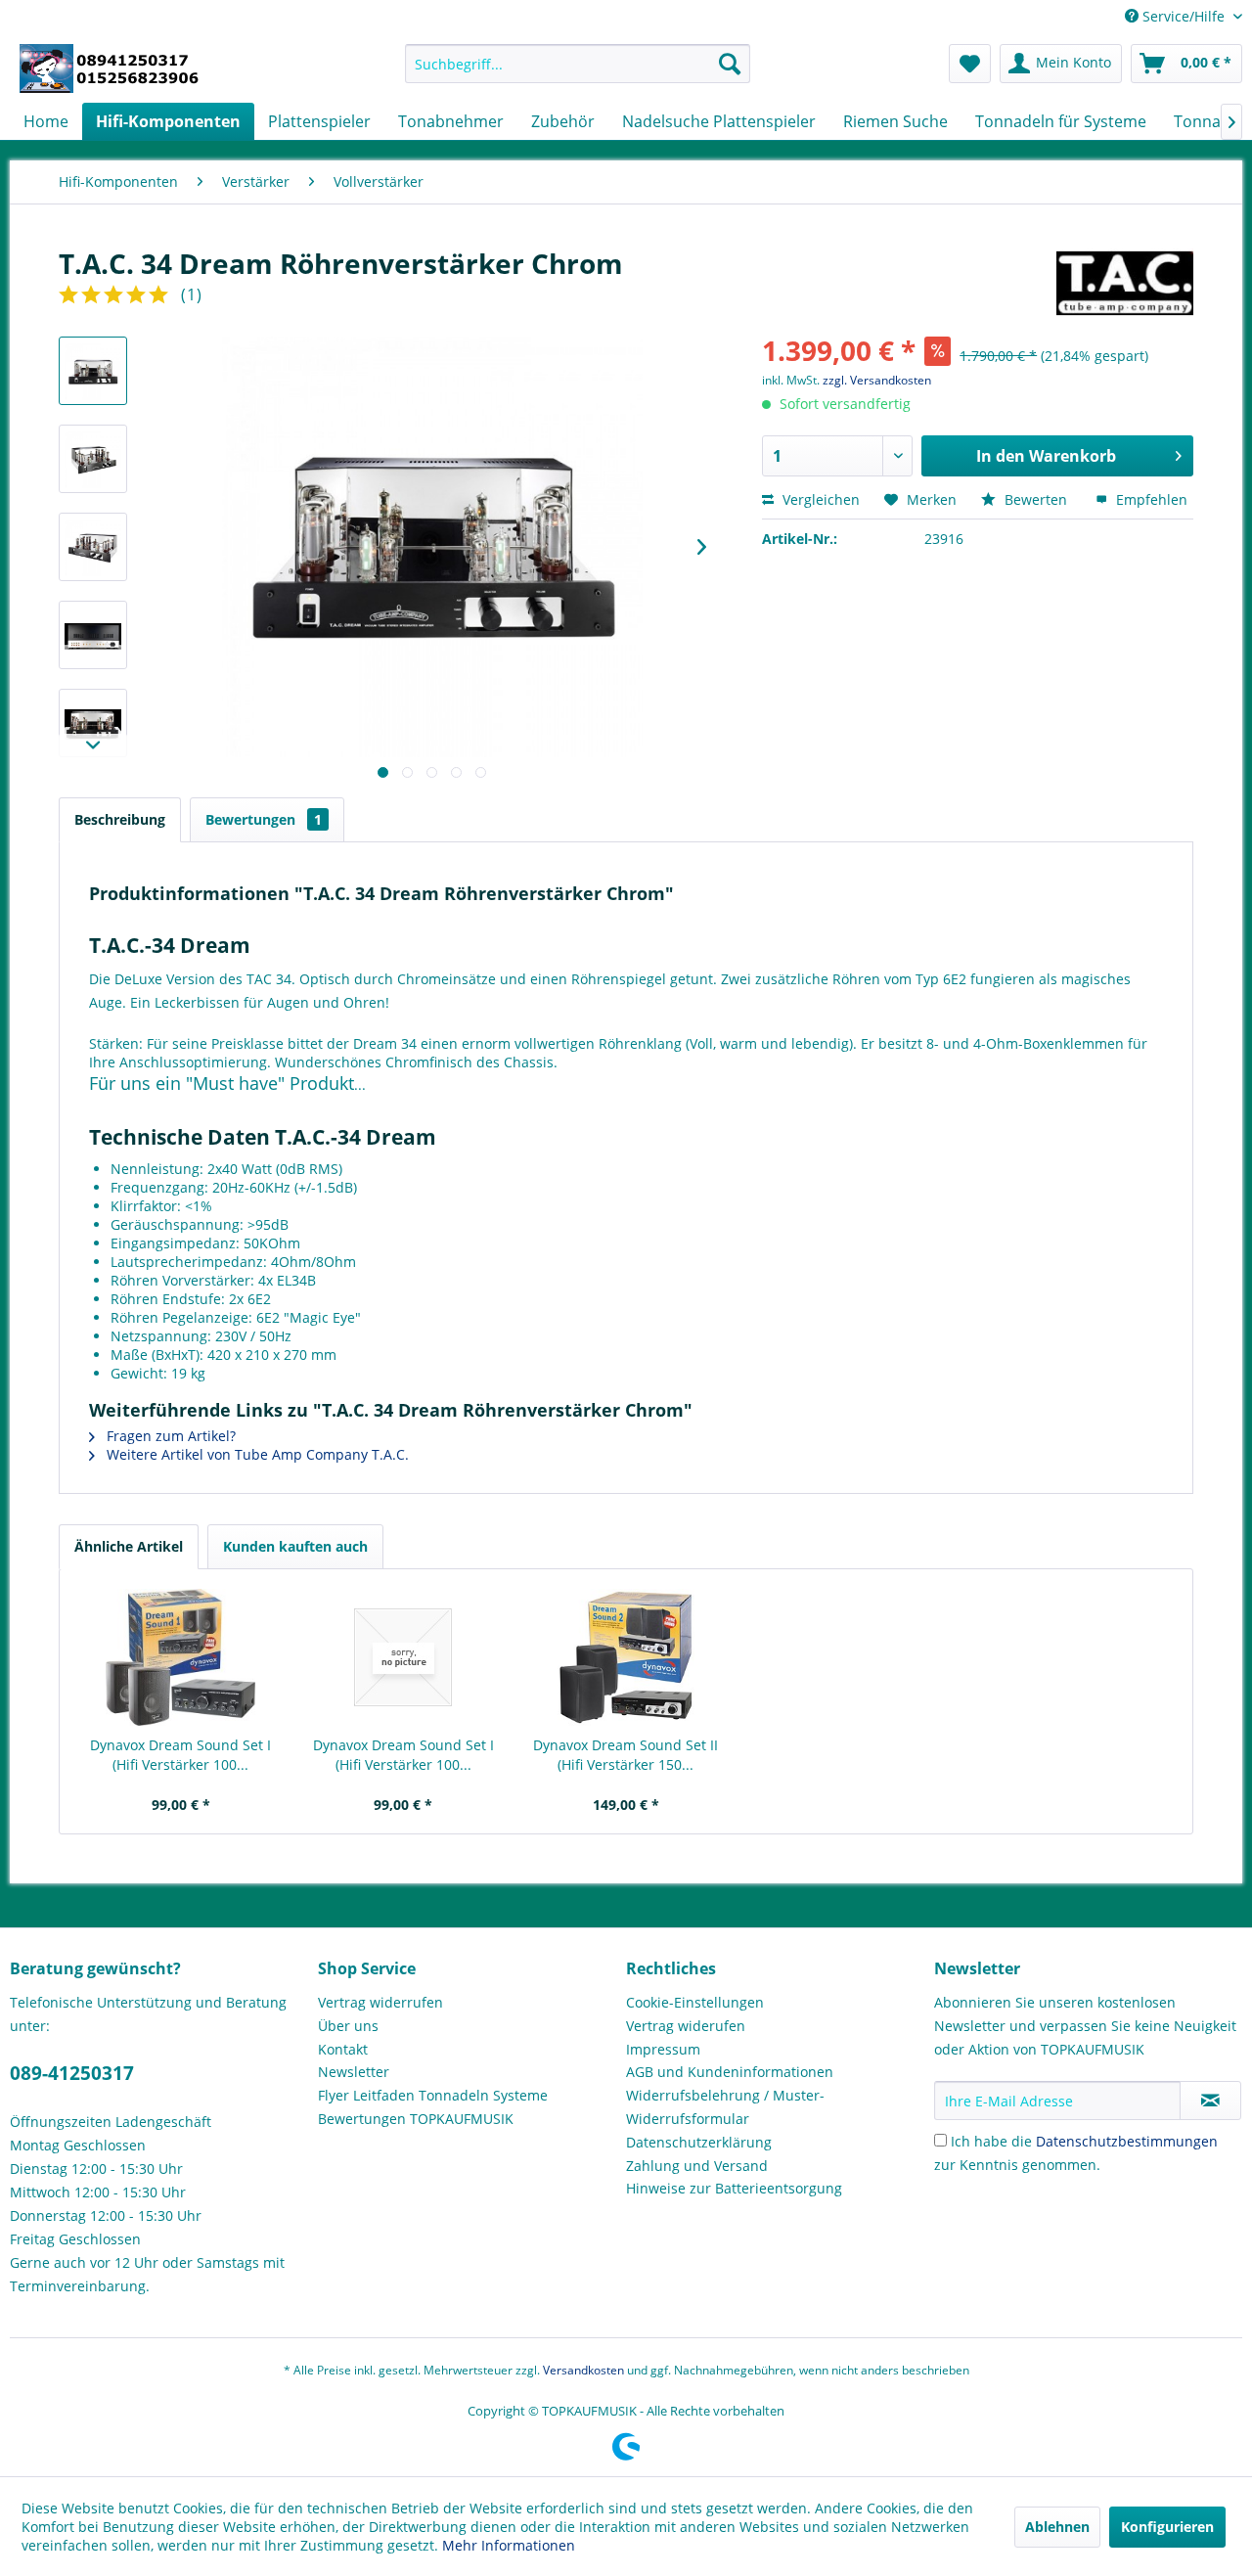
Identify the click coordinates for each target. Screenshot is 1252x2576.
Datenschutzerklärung (699, 2142)
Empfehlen (1150, 499)
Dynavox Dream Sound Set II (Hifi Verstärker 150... (626, 1755)
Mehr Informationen (509, 2545)
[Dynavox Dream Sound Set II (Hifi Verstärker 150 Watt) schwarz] (626, 1657)
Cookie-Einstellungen (695, 2002)
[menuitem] (578, 64)
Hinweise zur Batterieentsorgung (734, 2188)
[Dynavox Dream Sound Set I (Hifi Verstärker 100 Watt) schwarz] (181, 1657)
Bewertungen (264, 819)
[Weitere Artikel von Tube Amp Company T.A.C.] (1125, 283)
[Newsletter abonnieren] (1210, 2101)
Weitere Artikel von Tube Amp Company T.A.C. (256, 1454)
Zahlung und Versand (697, 2166)
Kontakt (343, 2049)
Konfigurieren (1167, 2527)
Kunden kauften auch (295, 1546)
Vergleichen (819, 499)
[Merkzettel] (970, 64)
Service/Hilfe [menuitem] (1184, 16)
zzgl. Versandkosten (877, 380)
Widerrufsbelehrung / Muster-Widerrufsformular (725, 2107)
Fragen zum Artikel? (169, 1436)
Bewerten (1036, 499)
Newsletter (354, 2072)
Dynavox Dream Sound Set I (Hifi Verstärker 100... (180, 1755)
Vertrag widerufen (686, 2026)
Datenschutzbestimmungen (1127, 2141)
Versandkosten (583, 2370)
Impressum (663, 2049)
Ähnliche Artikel (129, 1546)
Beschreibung (120, 819)
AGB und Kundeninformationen (730, 2072)
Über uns (348, 2026)
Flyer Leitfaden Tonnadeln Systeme (433, 2095)
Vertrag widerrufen (380, 2002)
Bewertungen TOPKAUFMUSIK (416, 2119)
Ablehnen (1057, 2527)
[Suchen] (730, 64)
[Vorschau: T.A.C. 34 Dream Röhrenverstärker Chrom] (93, 371)
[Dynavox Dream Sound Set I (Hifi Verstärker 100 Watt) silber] (404, 1657)
